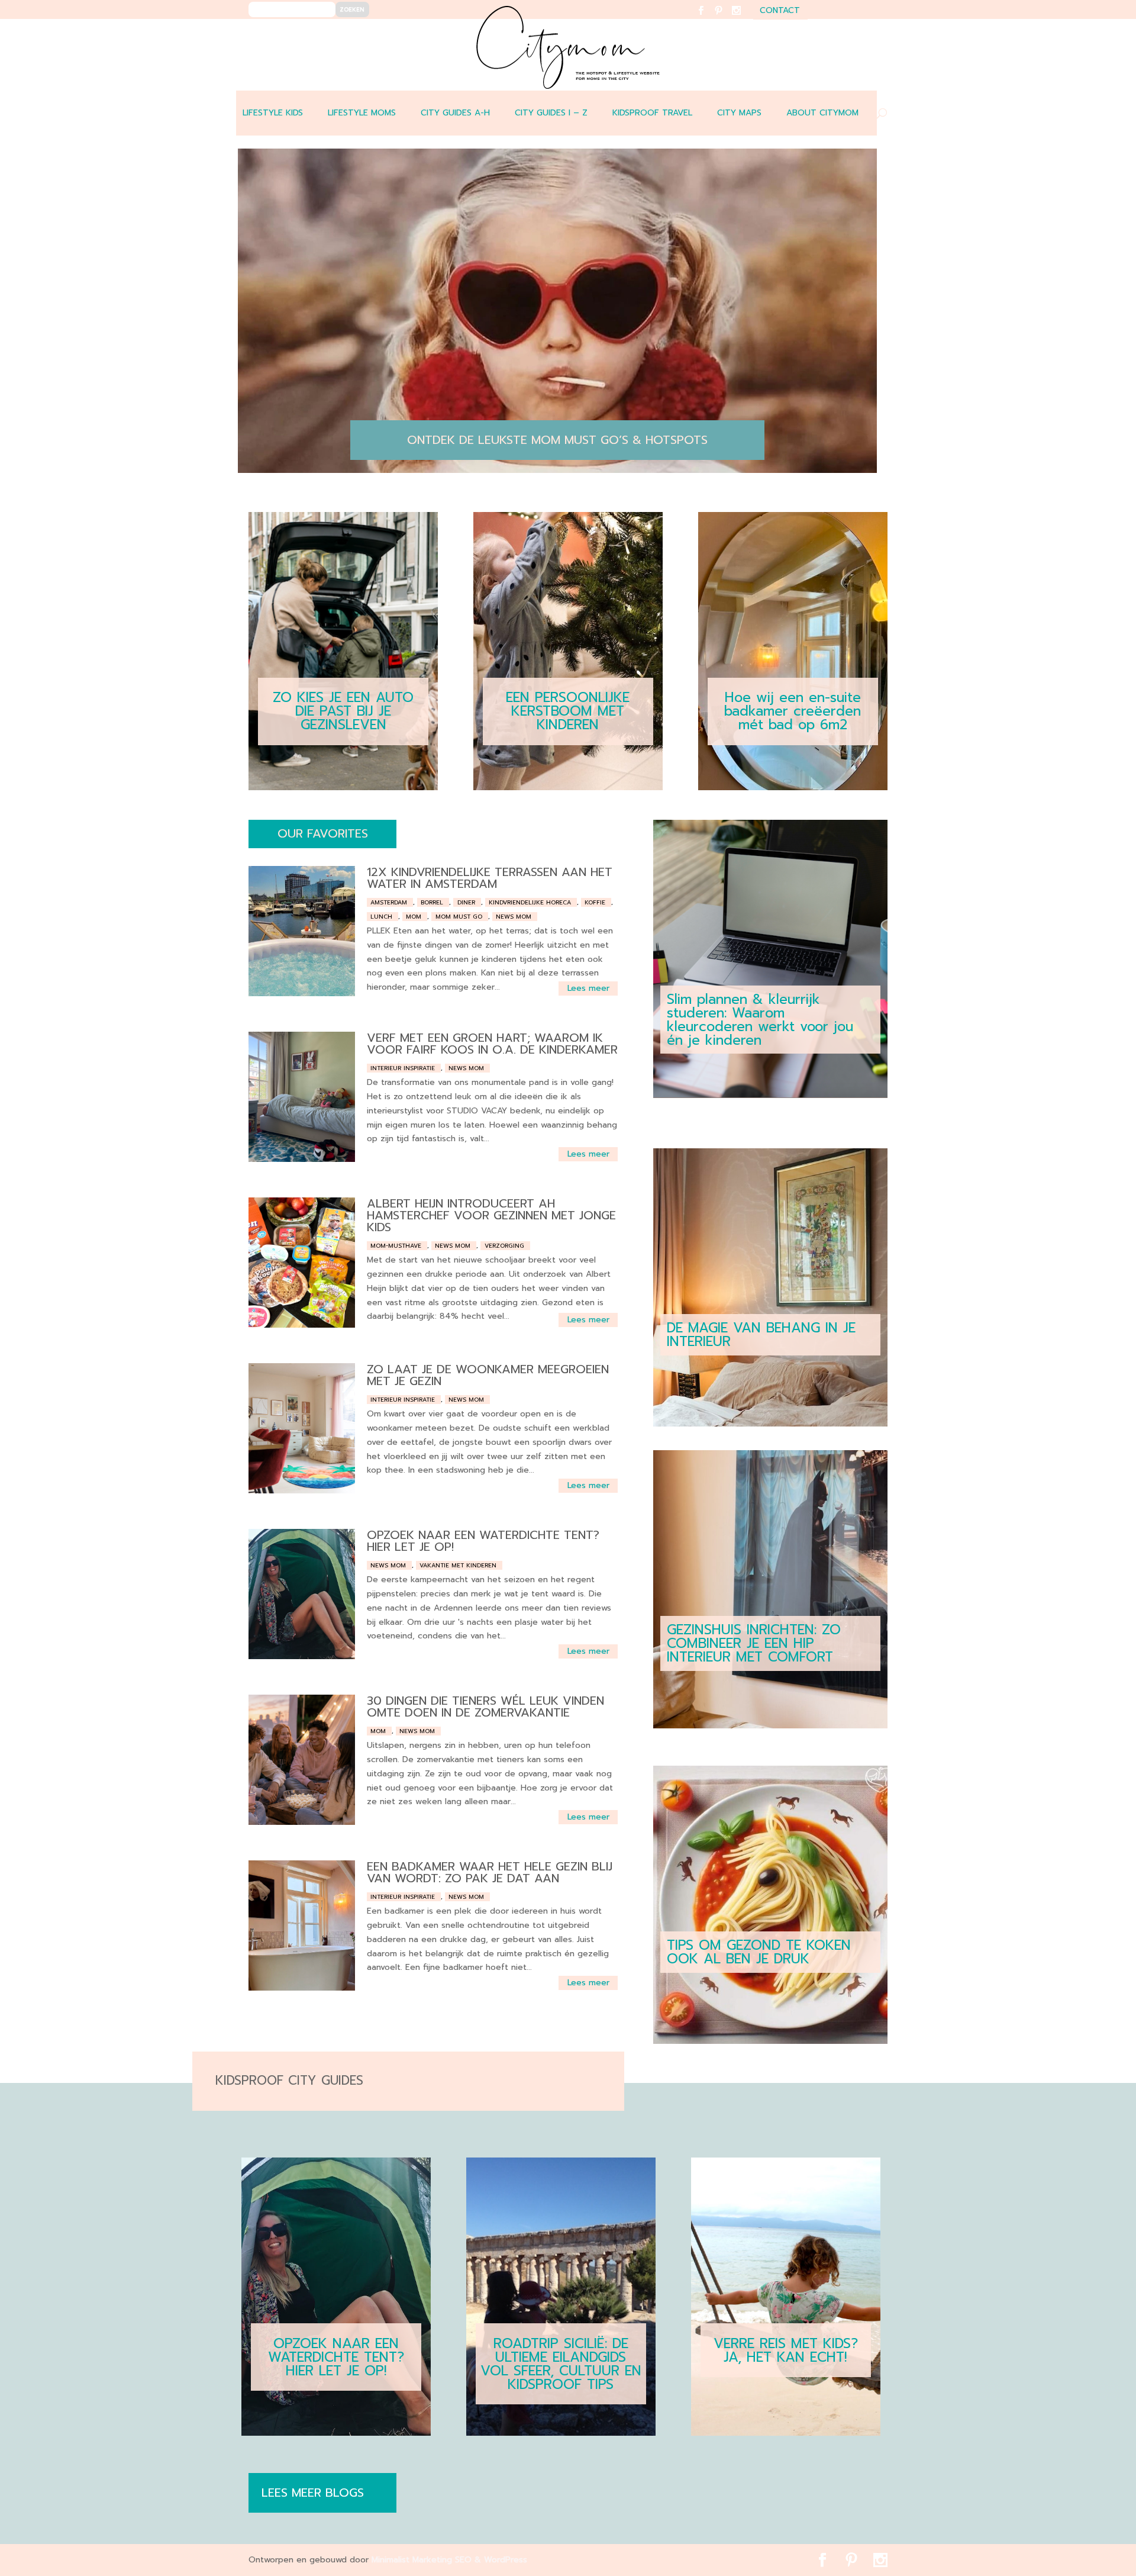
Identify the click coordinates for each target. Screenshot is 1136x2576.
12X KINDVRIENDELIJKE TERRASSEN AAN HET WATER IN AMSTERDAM (490, 878)
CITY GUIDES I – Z (551, 113)
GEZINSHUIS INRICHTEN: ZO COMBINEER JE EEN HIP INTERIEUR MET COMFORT (754, 1643)
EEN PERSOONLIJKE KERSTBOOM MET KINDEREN (568, 711)
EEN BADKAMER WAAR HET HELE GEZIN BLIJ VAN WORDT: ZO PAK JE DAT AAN (490, 1872)
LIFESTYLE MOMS (362, 113)
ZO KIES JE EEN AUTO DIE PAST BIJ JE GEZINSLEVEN (343, 711)
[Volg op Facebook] (708, 18)
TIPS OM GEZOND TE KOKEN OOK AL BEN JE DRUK (759, 1952)
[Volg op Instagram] (743, 18)
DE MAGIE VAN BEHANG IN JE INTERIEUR (761, 1335)
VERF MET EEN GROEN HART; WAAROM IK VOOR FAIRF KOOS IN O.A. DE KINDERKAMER (492, 1044)
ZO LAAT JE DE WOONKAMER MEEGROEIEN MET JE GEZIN (488, 1375)
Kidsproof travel (652, 113)
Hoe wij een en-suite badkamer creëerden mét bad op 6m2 (793, 711)
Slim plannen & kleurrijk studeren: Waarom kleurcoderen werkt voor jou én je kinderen (760, 1020)
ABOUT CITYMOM (822, 113)
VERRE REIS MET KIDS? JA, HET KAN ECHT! (786, 2350)
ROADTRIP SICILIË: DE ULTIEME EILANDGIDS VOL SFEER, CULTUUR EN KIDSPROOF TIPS (561, 2364)
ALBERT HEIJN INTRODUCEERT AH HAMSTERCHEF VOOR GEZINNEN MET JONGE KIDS (491, 1215)
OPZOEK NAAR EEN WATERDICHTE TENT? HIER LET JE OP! (483, 1541)
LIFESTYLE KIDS (273, 113)
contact (780, 12)
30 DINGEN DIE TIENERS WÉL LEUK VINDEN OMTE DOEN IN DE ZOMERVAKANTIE (485, 1706)
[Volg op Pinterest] (726, 18)
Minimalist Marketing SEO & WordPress (449, 2560)
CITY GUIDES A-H (455, 113)
